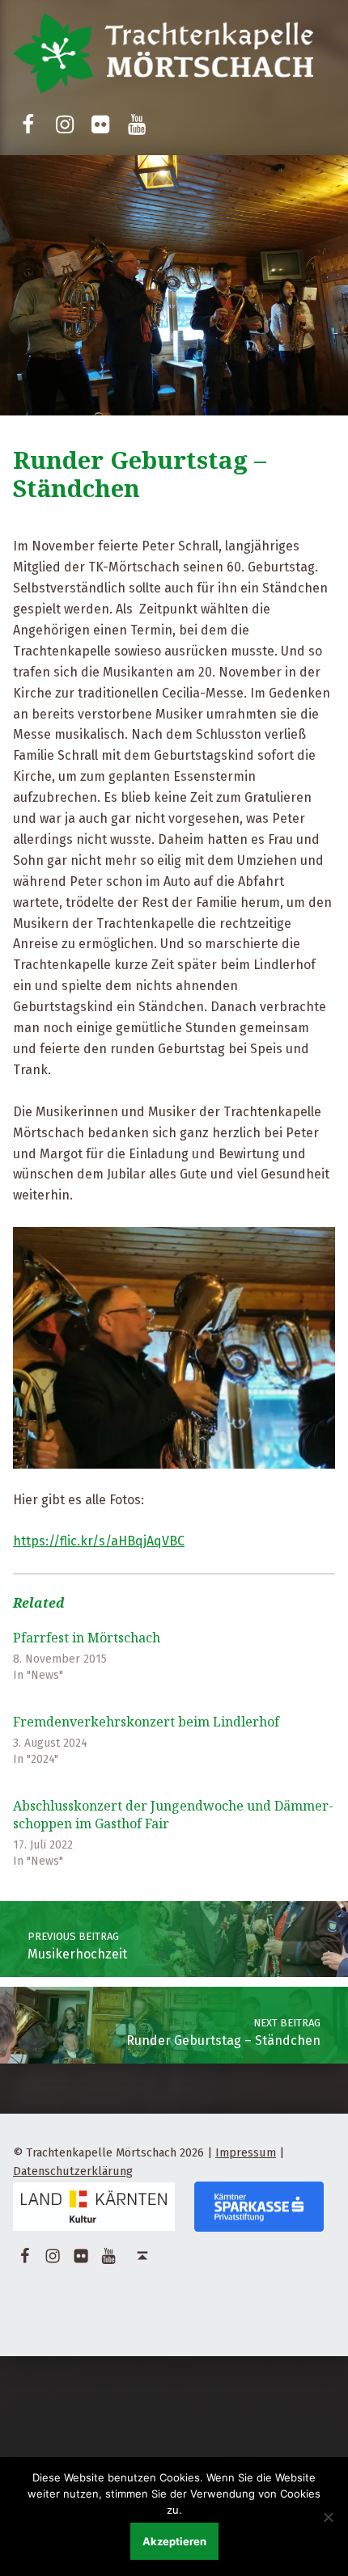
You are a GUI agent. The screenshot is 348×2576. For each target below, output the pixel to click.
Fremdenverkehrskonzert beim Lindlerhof (146, 1722)
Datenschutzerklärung (73, 2171)
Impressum (246, 2152)
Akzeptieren (174, 2541)
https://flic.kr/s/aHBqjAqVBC (99, 1541)
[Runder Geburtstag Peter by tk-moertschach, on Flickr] (174, 1347)
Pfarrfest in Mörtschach (87, 1638)
